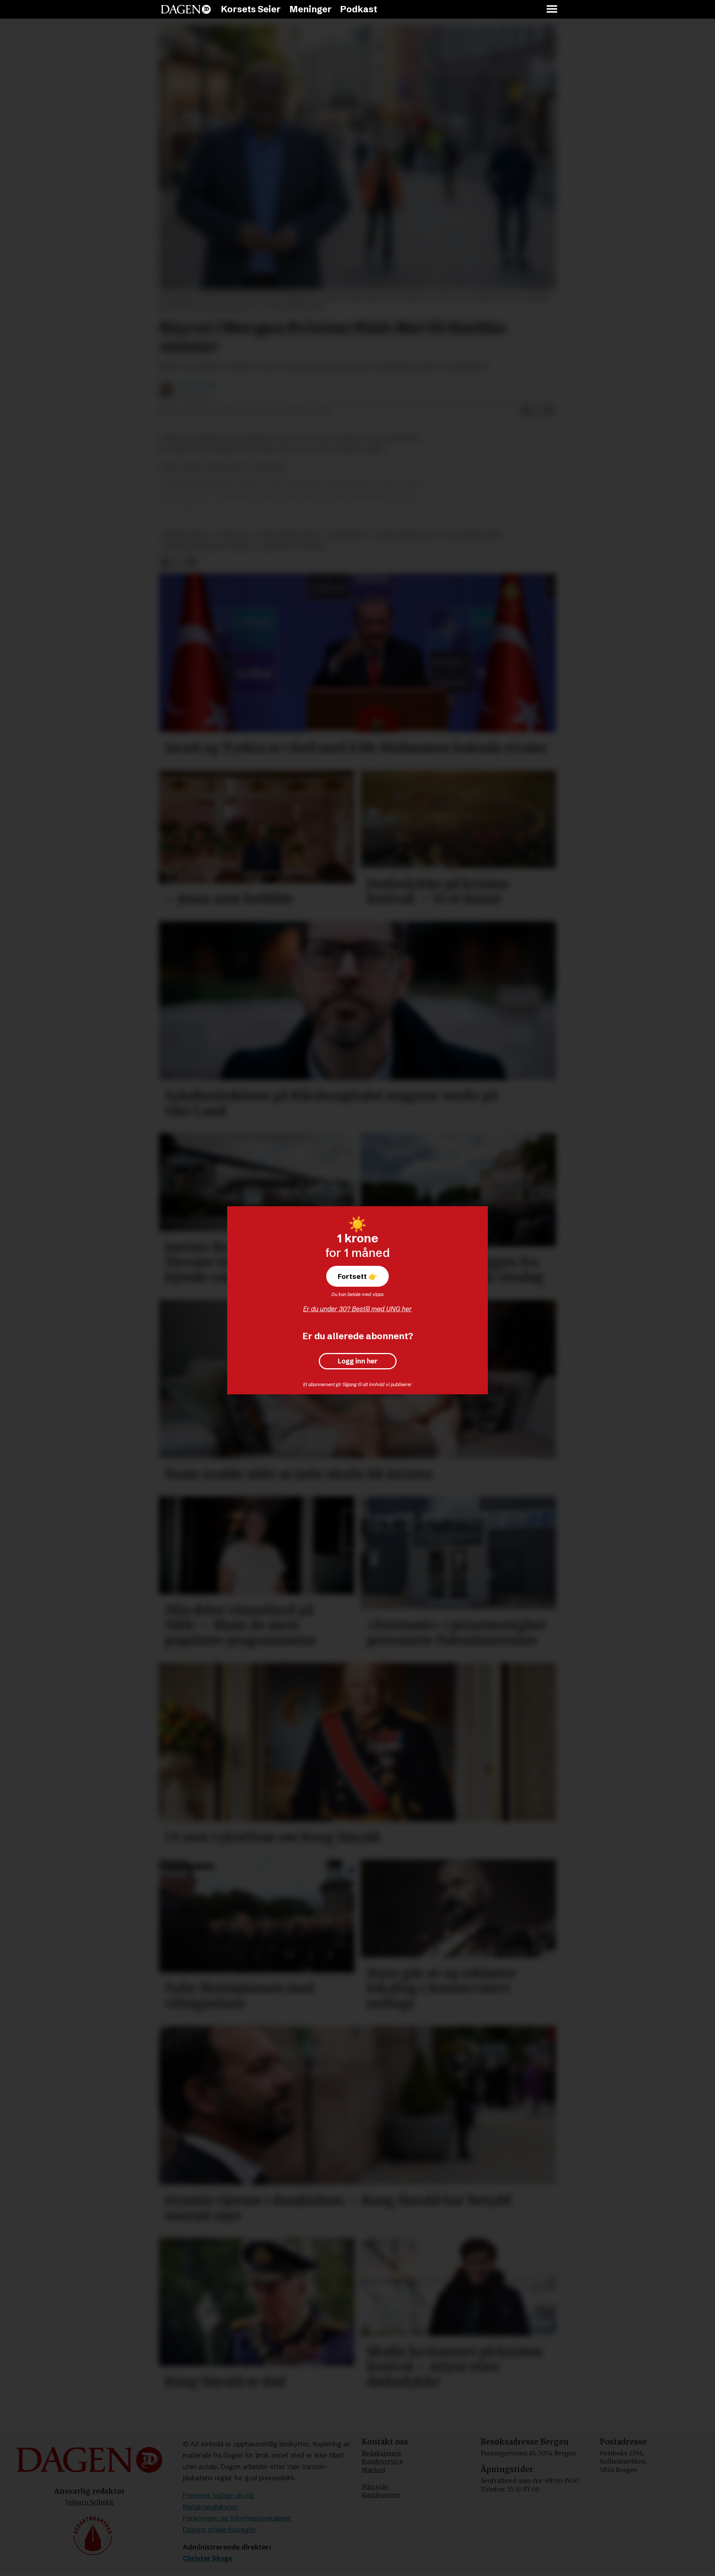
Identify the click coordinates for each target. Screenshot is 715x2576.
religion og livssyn (293, 547)
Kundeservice (382, 2461)
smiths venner (186, 535)
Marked (373, 2470)
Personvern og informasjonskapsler (237, 2518)
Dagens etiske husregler (220, 2530)
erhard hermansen (405, 535)
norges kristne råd (287, 535)
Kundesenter (381, 2495)
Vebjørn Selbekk (89, 2502)
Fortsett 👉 (357, 1276)
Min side (375, 2487)
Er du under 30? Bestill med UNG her (357, 1309)
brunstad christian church (208, 547)
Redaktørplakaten (210, 2507)
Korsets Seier (251, 9)
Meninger (311, 9)
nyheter (232, 535)
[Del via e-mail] (550, 412)
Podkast (359, 9)
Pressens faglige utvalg (219, 2495)
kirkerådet (346, 535)
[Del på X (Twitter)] (538, 412)
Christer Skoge (208, 2558)
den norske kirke (473, 535)
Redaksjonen (381, 2453)
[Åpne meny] (552, 9)
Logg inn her (358, 1361)
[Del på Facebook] (526, 412)
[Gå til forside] (186, 9)
